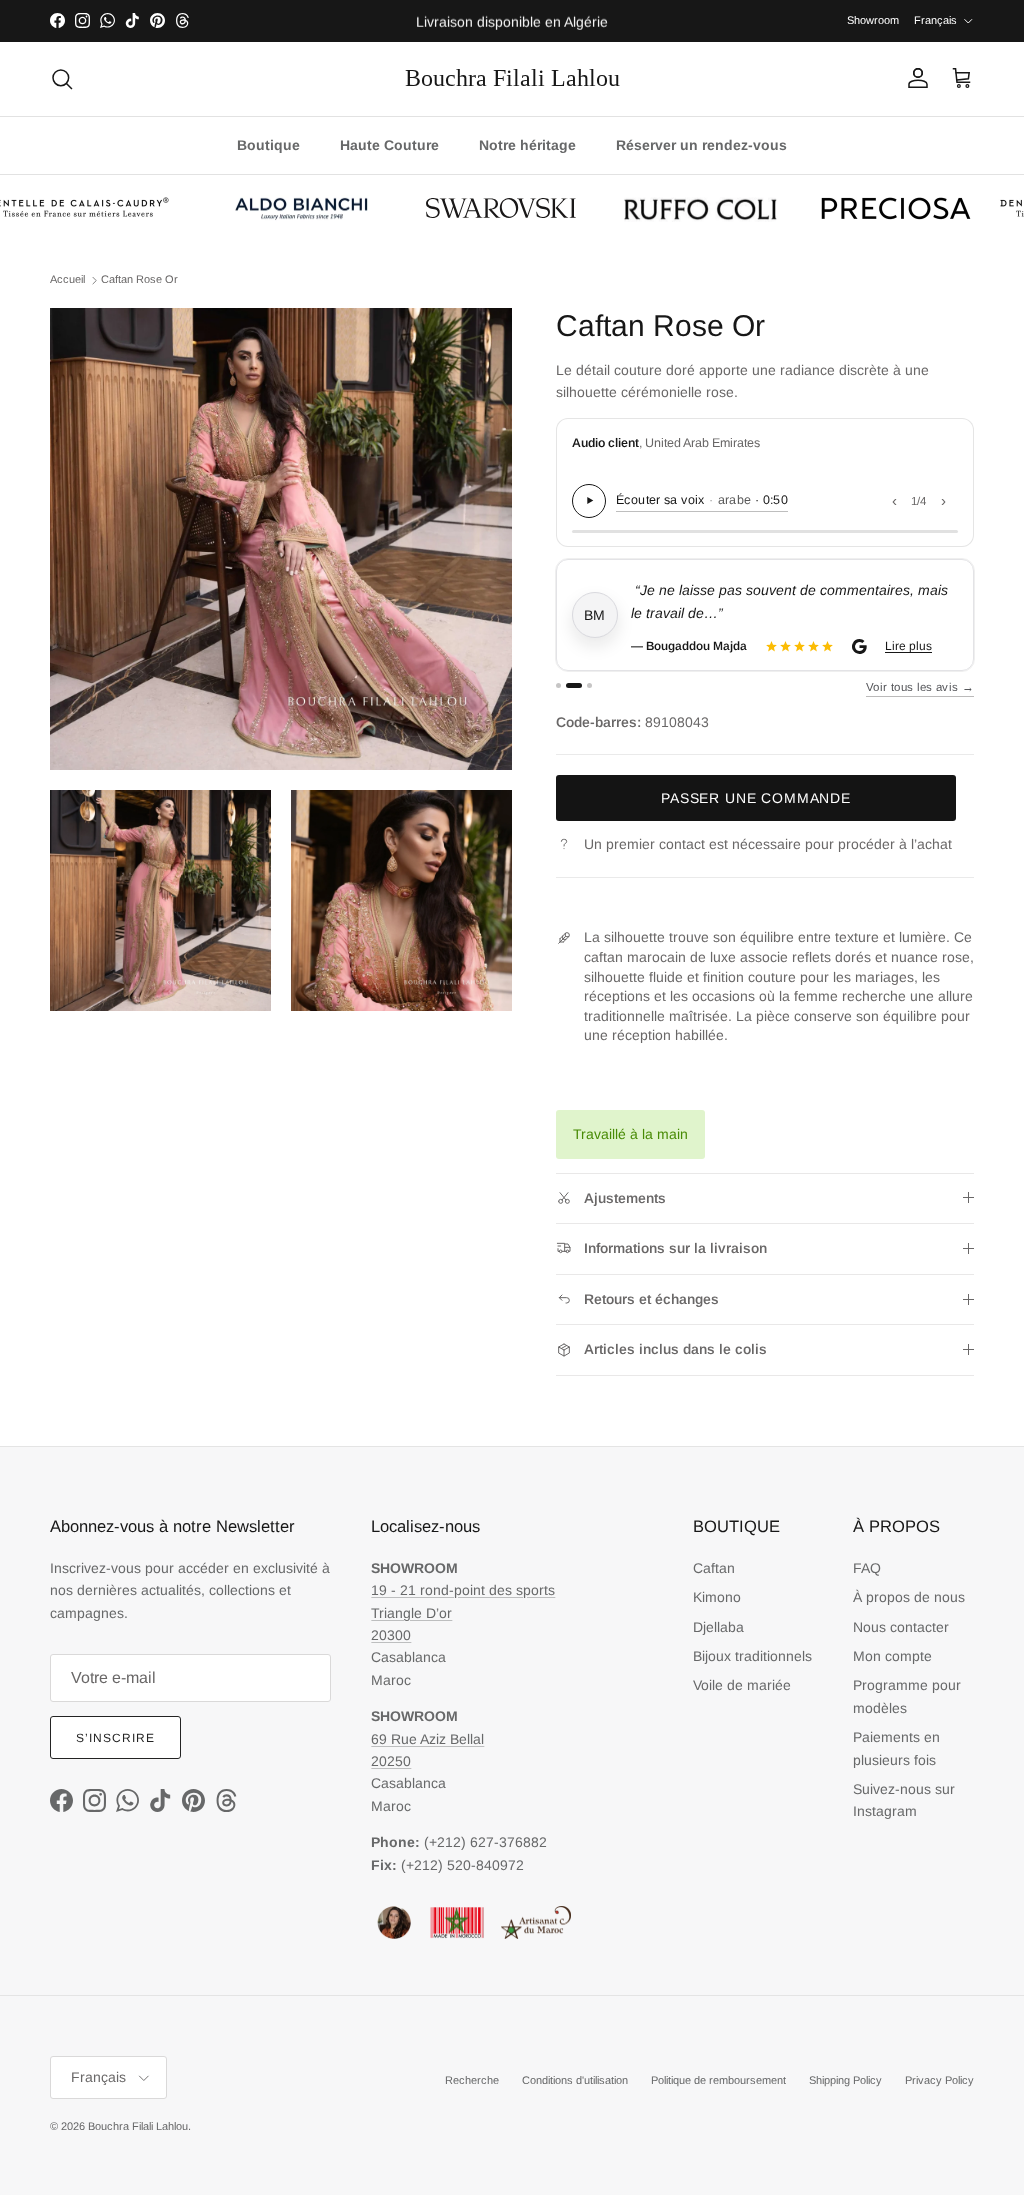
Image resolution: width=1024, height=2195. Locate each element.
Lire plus (908, 646)
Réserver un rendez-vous (701, 145)
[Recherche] (62, 79)
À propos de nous (909, 1597)
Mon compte (892, 1656)
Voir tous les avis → (920, 687)
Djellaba (718, 1627)
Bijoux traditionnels (752, 1656)
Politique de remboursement (718, 2080)
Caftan (714, 1568)
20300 (391, 1635)
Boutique (268, 145)
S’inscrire (115, 1738)
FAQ (867, 1568)
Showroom (873, 20)
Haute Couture (389, 145)
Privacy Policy (939, 2080)
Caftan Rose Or (139, 280)
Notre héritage (527, 145)
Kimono (717, 1597)
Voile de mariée (742, 1685)
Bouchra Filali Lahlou (138, 2126)
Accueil (67, 280)
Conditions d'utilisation (575, 2080)
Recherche (472, 2080)
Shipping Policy (845, 2080)
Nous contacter (901, 1627)
